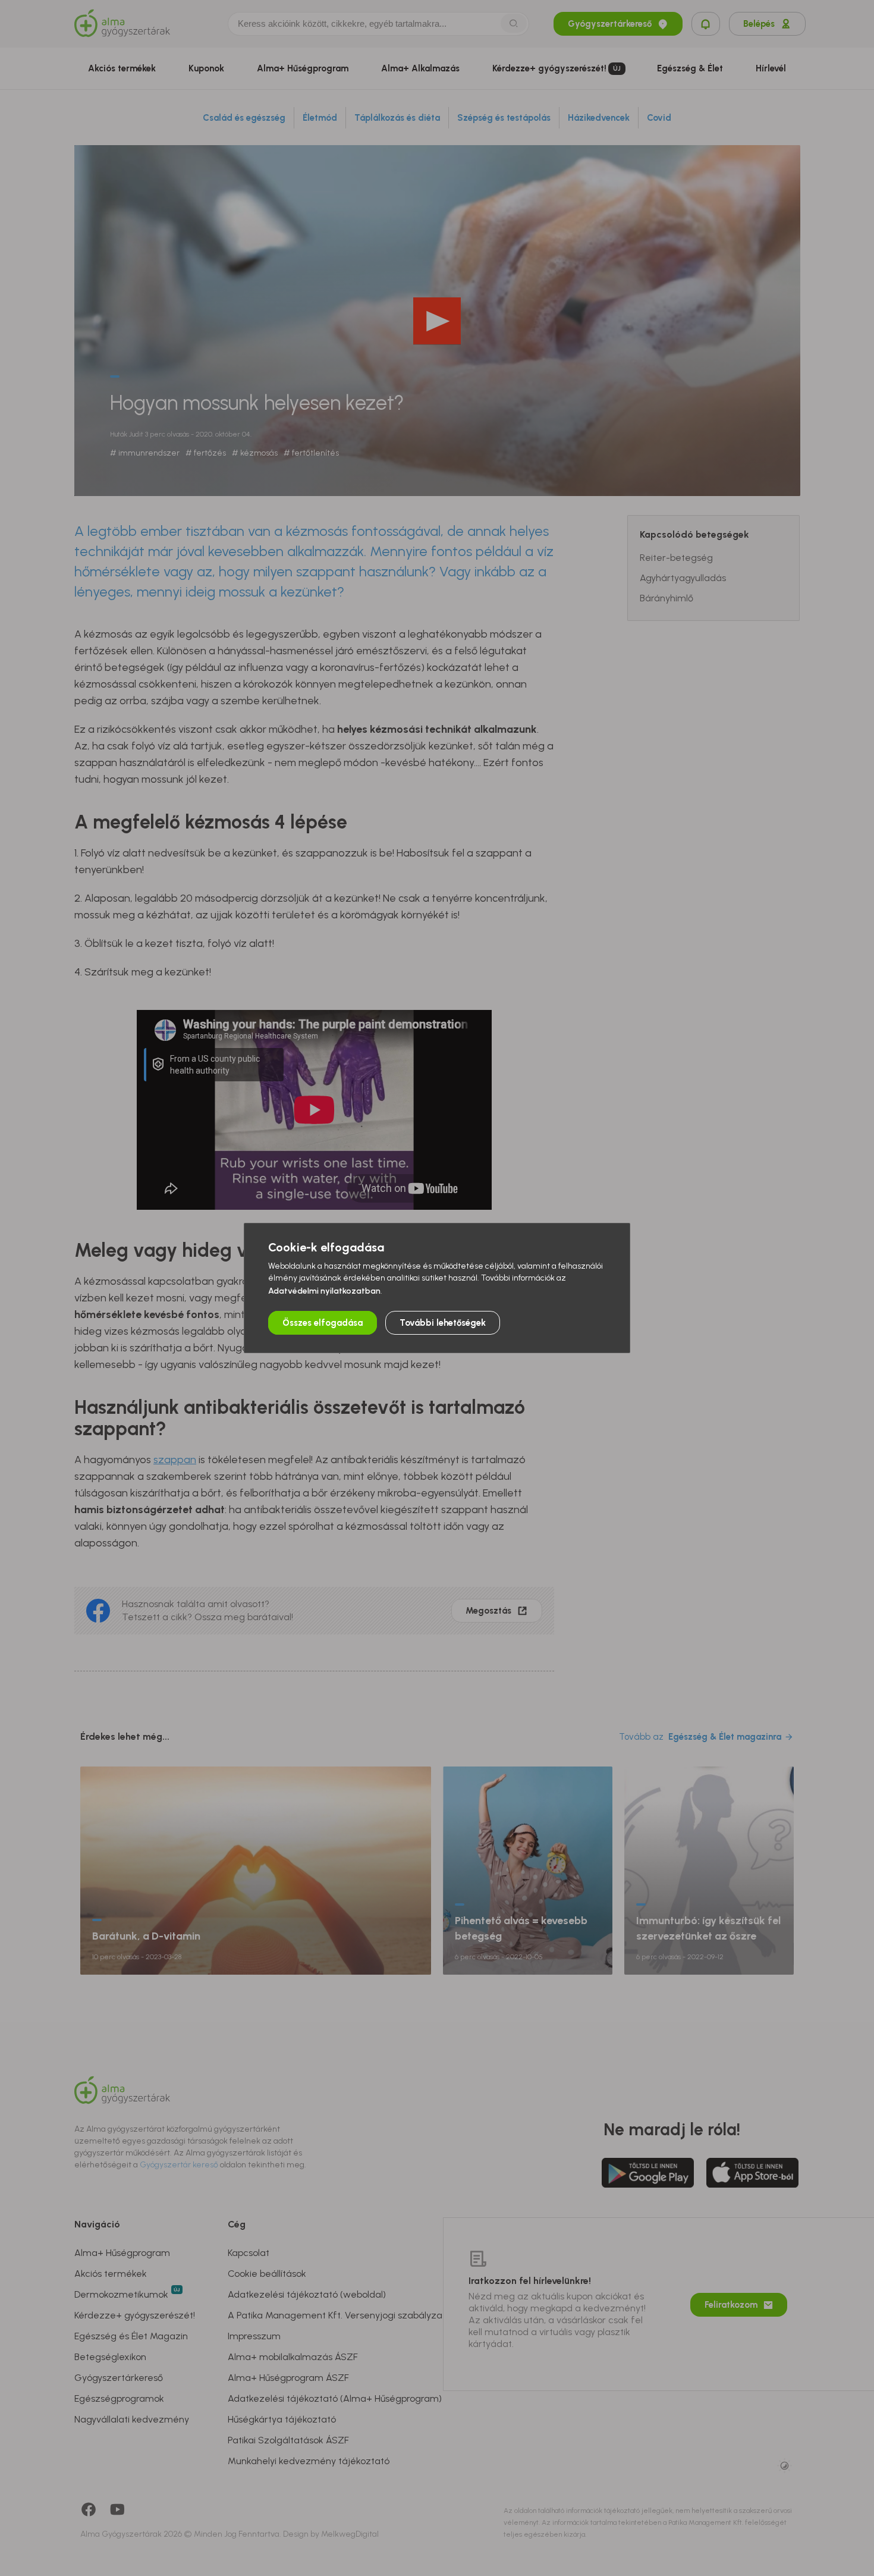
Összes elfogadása (323, 1323)
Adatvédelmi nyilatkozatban (324, 1291)
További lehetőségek (443, 1323)
